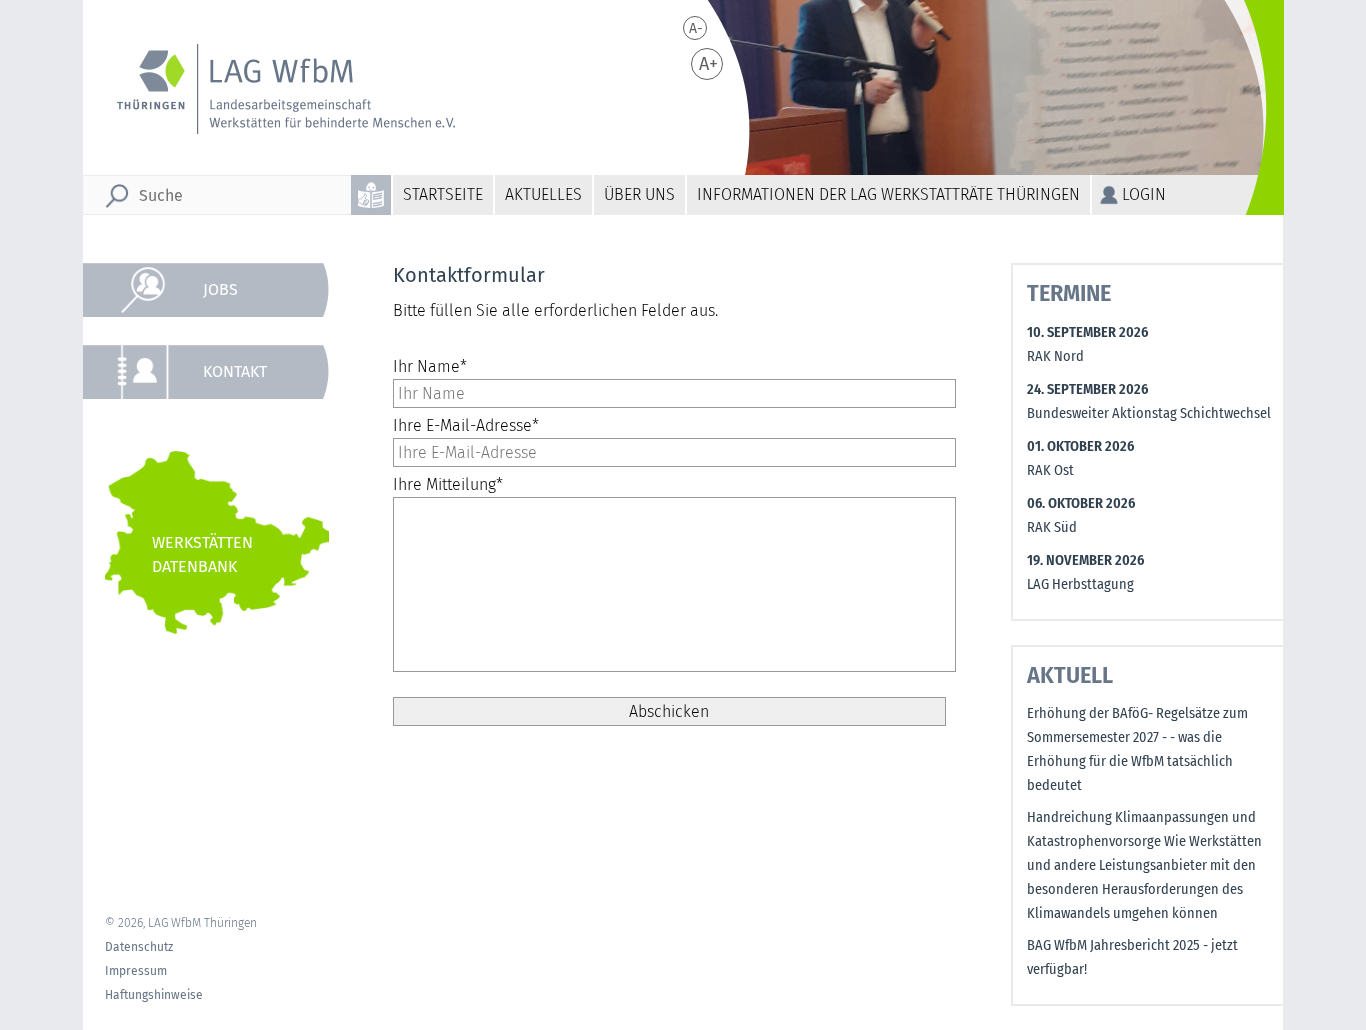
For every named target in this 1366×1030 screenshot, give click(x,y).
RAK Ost (1050, 470)
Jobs (220, 289)
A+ (708, 64)
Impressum (136, 971)
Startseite (443, 194)
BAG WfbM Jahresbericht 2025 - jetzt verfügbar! (1132, 957)
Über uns (639, 194)
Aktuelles (543, 194)
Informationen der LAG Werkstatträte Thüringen (888, 194)
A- (696, 28)
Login (1144, 194)
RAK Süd (1052, 527)
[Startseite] (284, 89)
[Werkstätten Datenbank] (217, 542)
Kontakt (235, 371)
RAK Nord (1055, 356)
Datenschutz (139, 947)
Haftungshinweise (154, 995)
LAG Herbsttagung (1080, 584)
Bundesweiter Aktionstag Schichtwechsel (1149, 413)
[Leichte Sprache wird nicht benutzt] (372, 195)
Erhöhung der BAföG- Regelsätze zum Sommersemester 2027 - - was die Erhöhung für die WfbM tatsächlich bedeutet (1137, 749)
